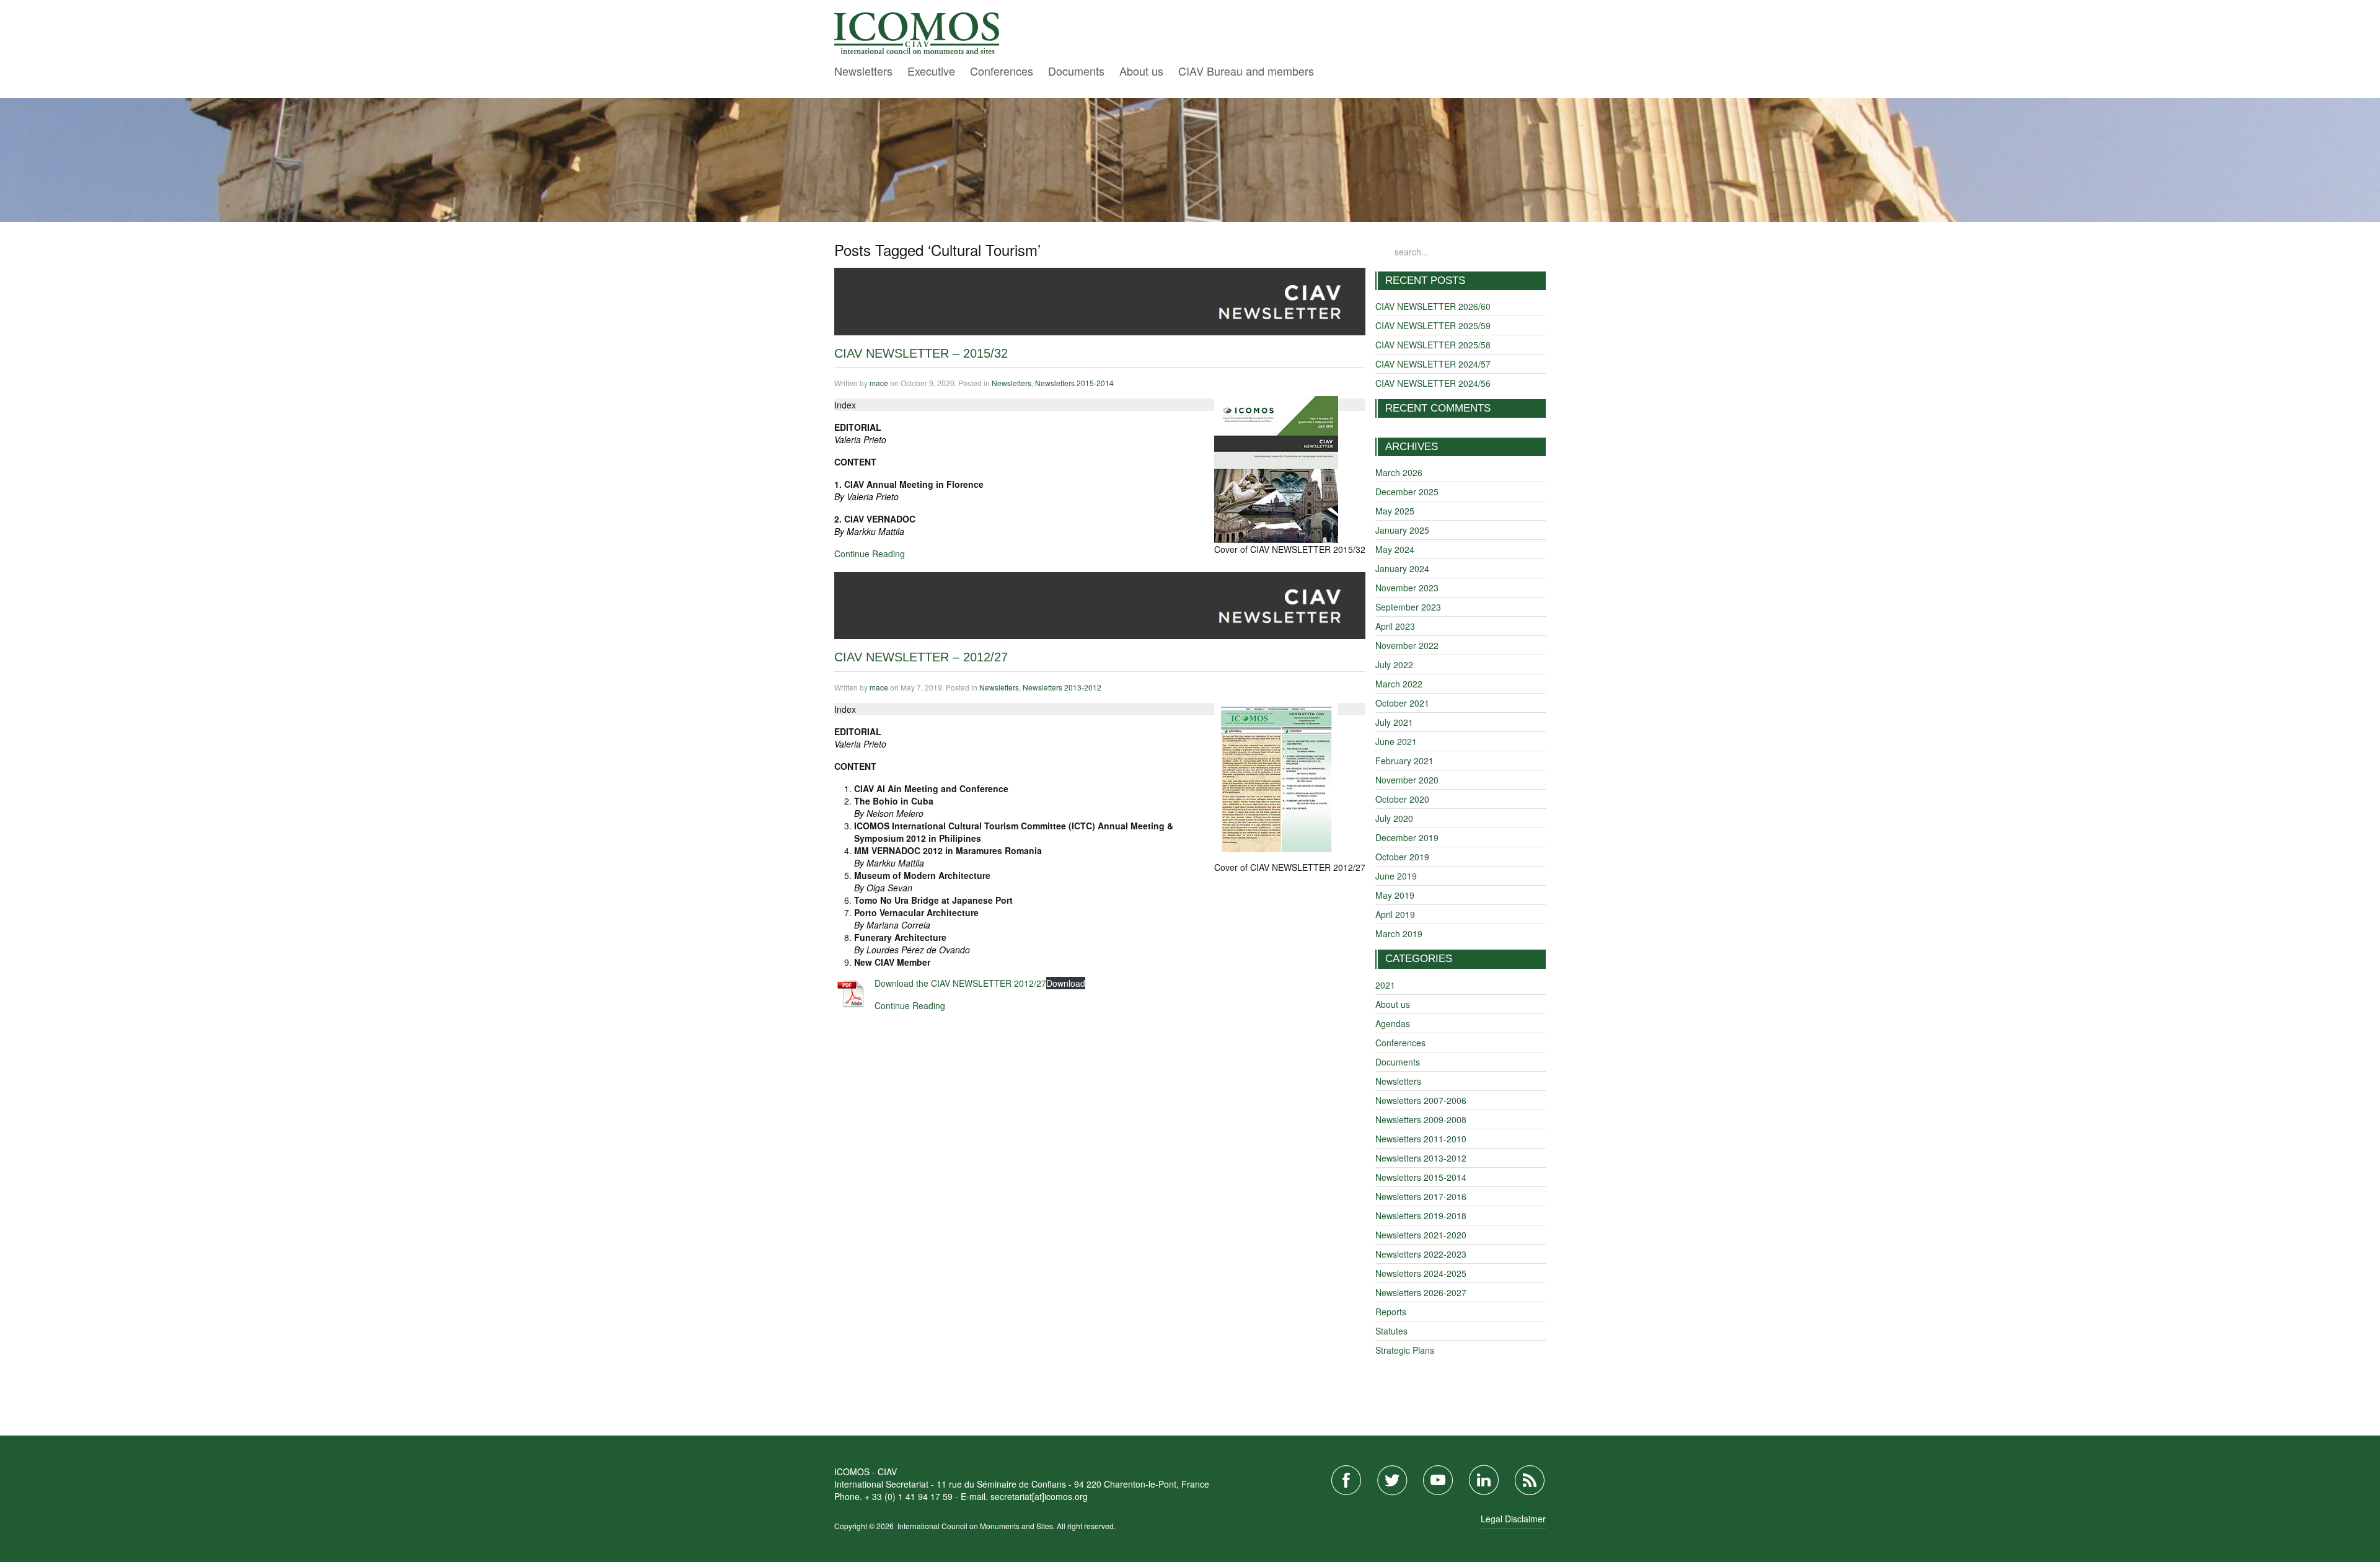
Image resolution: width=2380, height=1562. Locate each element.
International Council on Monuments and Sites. (977, 1526)
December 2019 (1407, 837)
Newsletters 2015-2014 (1074, 383)
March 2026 (1399, 472)
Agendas (1393, 1023)
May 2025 (1395, 511)
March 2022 (1399, 684)
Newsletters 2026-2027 (1421, 1292)
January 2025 (1402, 530)
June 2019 (1396, 876)
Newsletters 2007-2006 (1421, 1100)
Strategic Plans (1405, 1350)
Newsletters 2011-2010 (1421, 1139)
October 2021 (1402, 703)
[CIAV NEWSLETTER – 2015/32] (1100, 300)
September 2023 (1408, 607)
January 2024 (1402, 568)
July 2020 (1394, 818)
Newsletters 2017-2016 (1421, 1196)
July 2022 (1394, 664)
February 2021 (1404, 761)
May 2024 (1395, 549)
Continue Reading (870, 554)
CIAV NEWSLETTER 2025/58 (1433, 345)
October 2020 (1402, 799)
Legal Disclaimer (1513, 1519)
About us (1141, 71)
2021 (1385, 985)
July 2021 (1394, 722)
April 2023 (1395, 626)
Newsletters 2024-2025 (1421, 1273)
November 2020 (1407, 780)
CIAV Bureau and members (1246, 71)
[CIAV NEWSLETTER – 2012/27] (1100, 604)
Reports (1391, 1312)
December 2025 (1407, 492)
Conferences (1002, 71)
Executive (931, 71)
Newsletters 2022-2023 (1421, 1254)
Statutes (1391, 1331)
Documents (1076, 71)
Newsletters (863, 71)
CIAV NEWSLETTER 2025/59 (1433, 325)
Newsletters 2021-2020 (1421, 1235)
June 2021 (1396, 741)
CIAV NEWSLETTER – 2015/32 (921, 353)
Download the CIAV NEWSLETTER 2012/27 (960, 983)
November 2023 (1407, 588)
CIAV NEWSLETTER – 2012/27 (921, 657)
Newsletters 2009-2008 (1421, 1119)
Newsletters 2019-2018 (1421, 1216)
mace (879, 383)
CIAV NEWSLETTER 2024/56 (1433, 383)
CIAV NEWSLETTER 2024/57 (1433, 364)
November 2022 (1407, 645)
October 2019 (1402, 857)
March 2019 (1399, 933)
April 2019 (1395, 914)
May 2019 (1395, 895)
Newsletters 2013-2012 (1062, 687)
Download (1066, 983)
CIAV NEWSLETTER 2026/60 (1433, 306)
